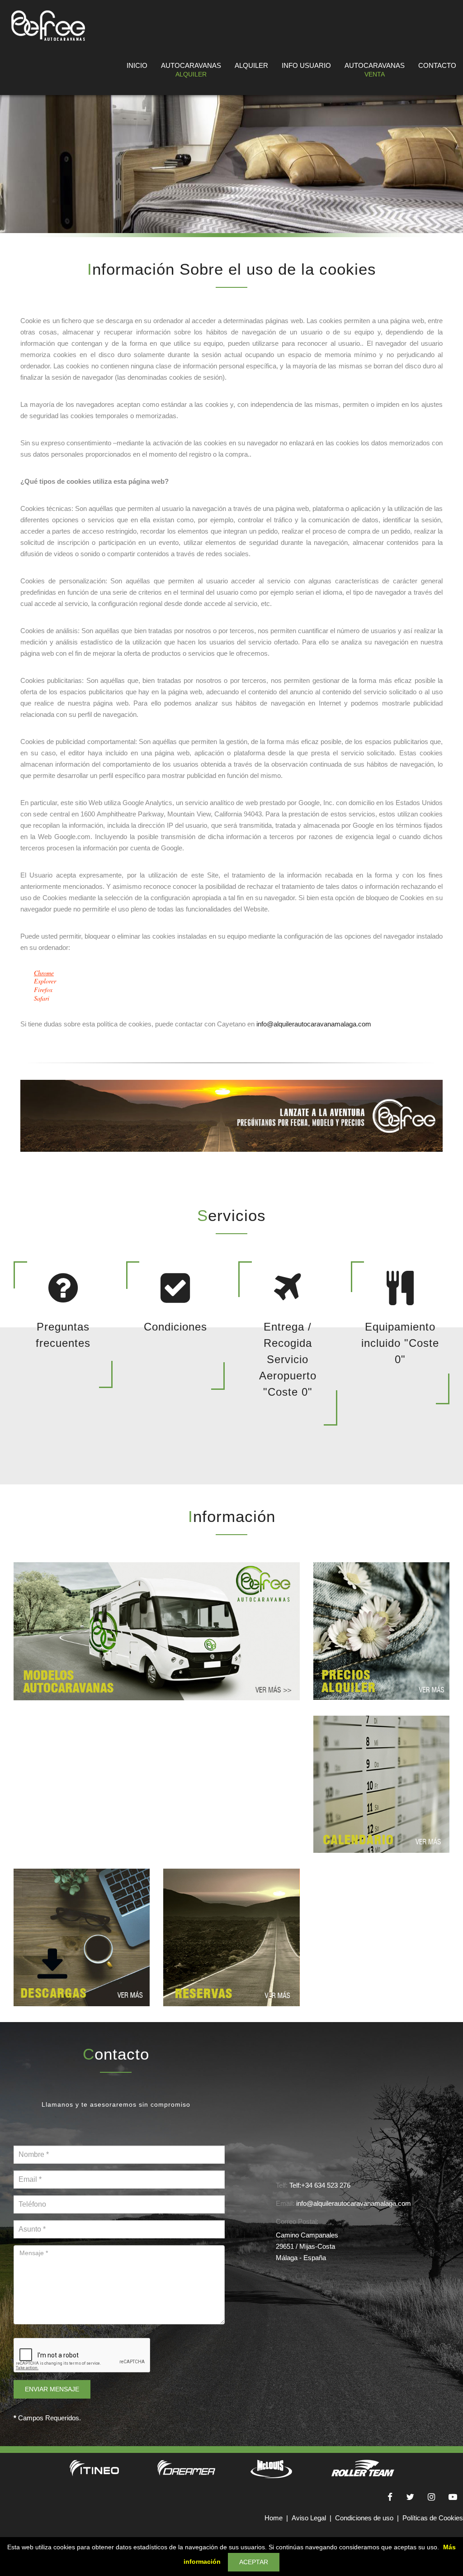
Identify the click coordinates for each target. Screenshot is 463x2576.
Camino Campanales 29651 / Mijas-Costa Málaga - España (307, 2246)
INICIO (137, 65)
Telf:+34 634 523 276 (320, 2185)
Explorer (45, 981)
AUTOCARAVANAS (191, 70)
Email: (285, 2203)
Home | (278, 2518)
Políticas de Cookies (433, 2518)
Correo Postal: (297, 2221)
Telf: (282, 2185)
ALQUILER (251, 65)
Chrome (44, 973)
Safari (42, 998)
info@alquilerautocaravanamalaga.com (314, 1024)
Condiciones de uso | (369, 2518)
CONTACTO (437, 65)
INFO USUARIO (306, 65)
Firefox (43, 990)
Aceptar (254, 2562)
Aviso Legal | (313, 2518)
